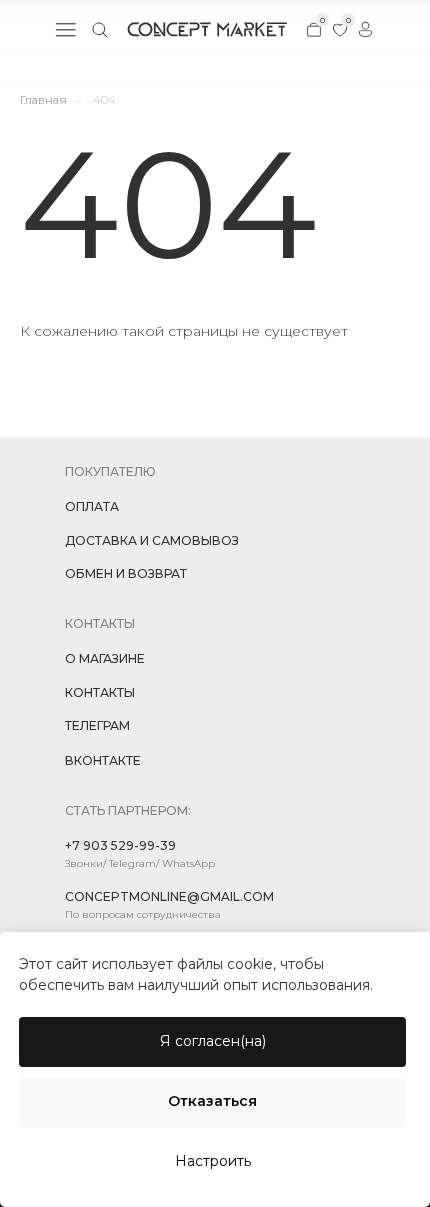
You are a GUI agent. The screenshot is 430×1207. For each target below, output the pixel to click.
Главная (43, 99)
